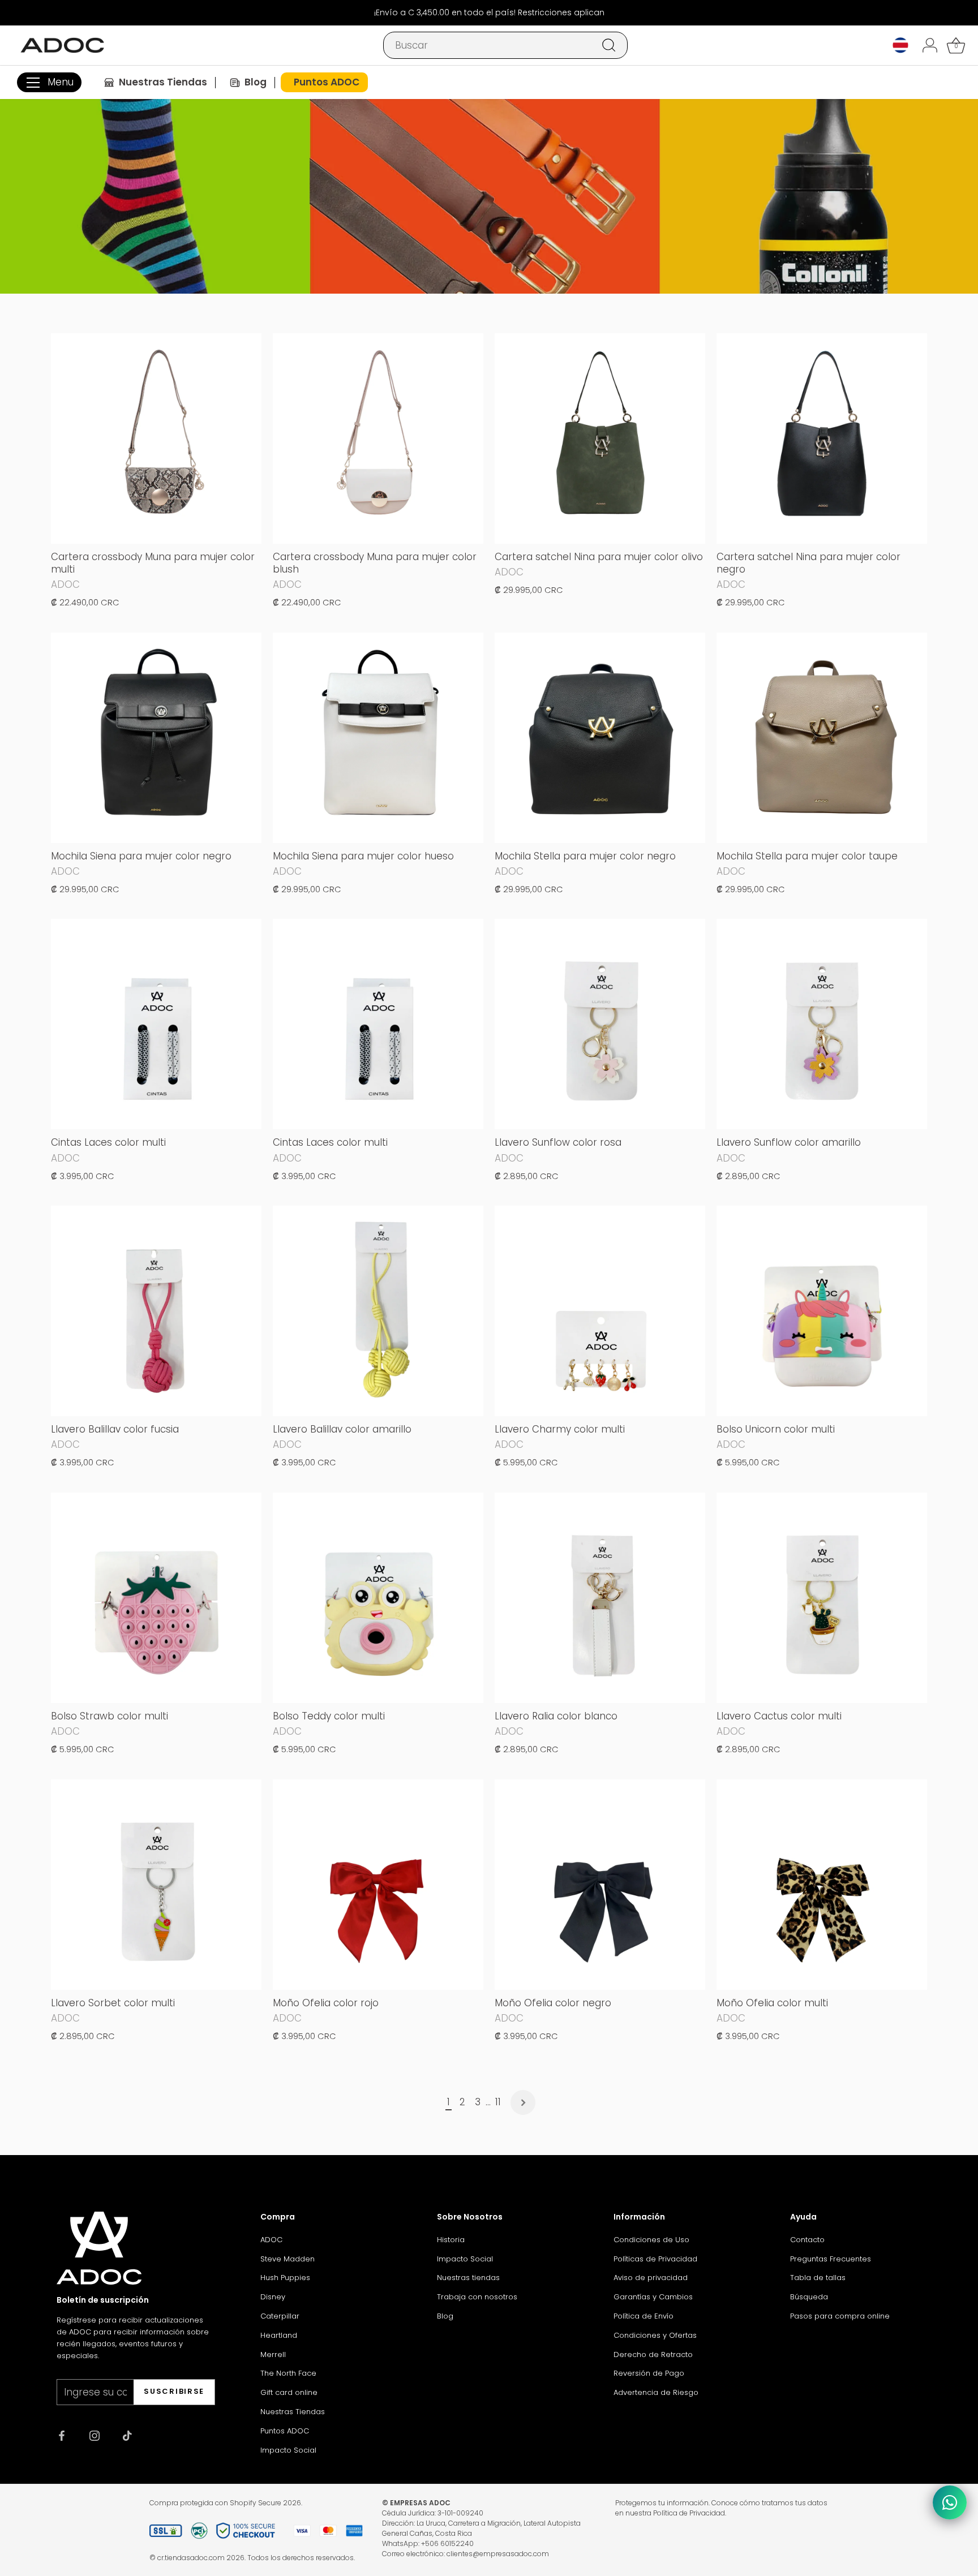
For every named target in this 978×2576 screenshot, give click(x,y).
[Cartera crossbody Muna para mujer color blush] (378, 438)
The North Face (288, 2373)
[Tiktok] (127, 2435)
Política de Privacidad (689, 2513)
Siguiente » (523, 2102)
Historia (451, 2240)
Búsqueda (809, 2297)
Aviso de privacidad (651, 2278)
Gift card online (289, 2392)
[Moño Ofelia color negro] (600, 1885)
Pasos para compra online (840, 2316)
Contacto (807, 2240)
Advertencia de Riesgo (656, 2392)
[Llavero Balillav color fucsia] (156, 1311)
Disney (273, 2297)
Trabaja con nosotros (477, 2297)
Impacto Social (288, 2450)
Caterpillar (280, 2316)
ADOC (271, 2240)
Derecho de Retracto (653, 2354)
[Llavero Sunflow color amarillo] (822, 1024)
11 (498, 2102)
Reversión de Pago (649, 2373)
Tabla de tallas (818, 2278)
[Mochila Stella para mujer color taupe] (822, 738)
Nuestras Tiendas (293, 2412)
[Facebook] (62, 2435)
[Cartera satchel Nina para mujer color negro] (822, 438)
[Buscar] (609, 45)
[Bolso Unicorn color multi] (822, 1311)
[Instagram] (95, 2435)
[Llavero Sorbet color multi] (156, 1885)
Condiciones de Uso (651, 2240)
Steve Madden (288, 2259)
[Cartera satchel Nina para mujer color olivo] (600, 438)
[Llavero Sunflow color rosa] (600, 1024)
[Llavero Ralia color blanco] (600, 1598)
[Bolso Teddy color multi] (378, 1598)
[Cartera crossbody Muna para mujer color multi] (156, 438)
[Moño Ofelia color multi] (822, 1885)
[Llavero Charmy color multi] (600, 1311)
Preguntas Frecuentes (831, 2259)
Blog (445, 2316)
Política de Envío (644, 2316)
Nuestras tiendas (468, 2278)
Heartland (279, 2335)
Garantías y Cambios (653, 2297)
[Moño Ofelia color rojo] (378, 1885)
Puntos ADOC (285, 2431)
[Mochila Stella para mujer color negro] (600, 738)
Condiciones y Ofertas (655, 2335)
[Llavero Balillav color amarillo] (378, 1311)
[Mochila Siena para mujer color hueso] (378, 738)
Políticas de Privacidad (655, 2259)
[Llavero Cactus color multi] (822, 1598)
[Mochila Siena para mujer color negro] (156, 738)
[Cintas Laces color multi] (156, 1024)
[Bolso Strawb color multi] (156, 1598)
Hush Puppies (285, 2278)
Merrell (273, 2354)
